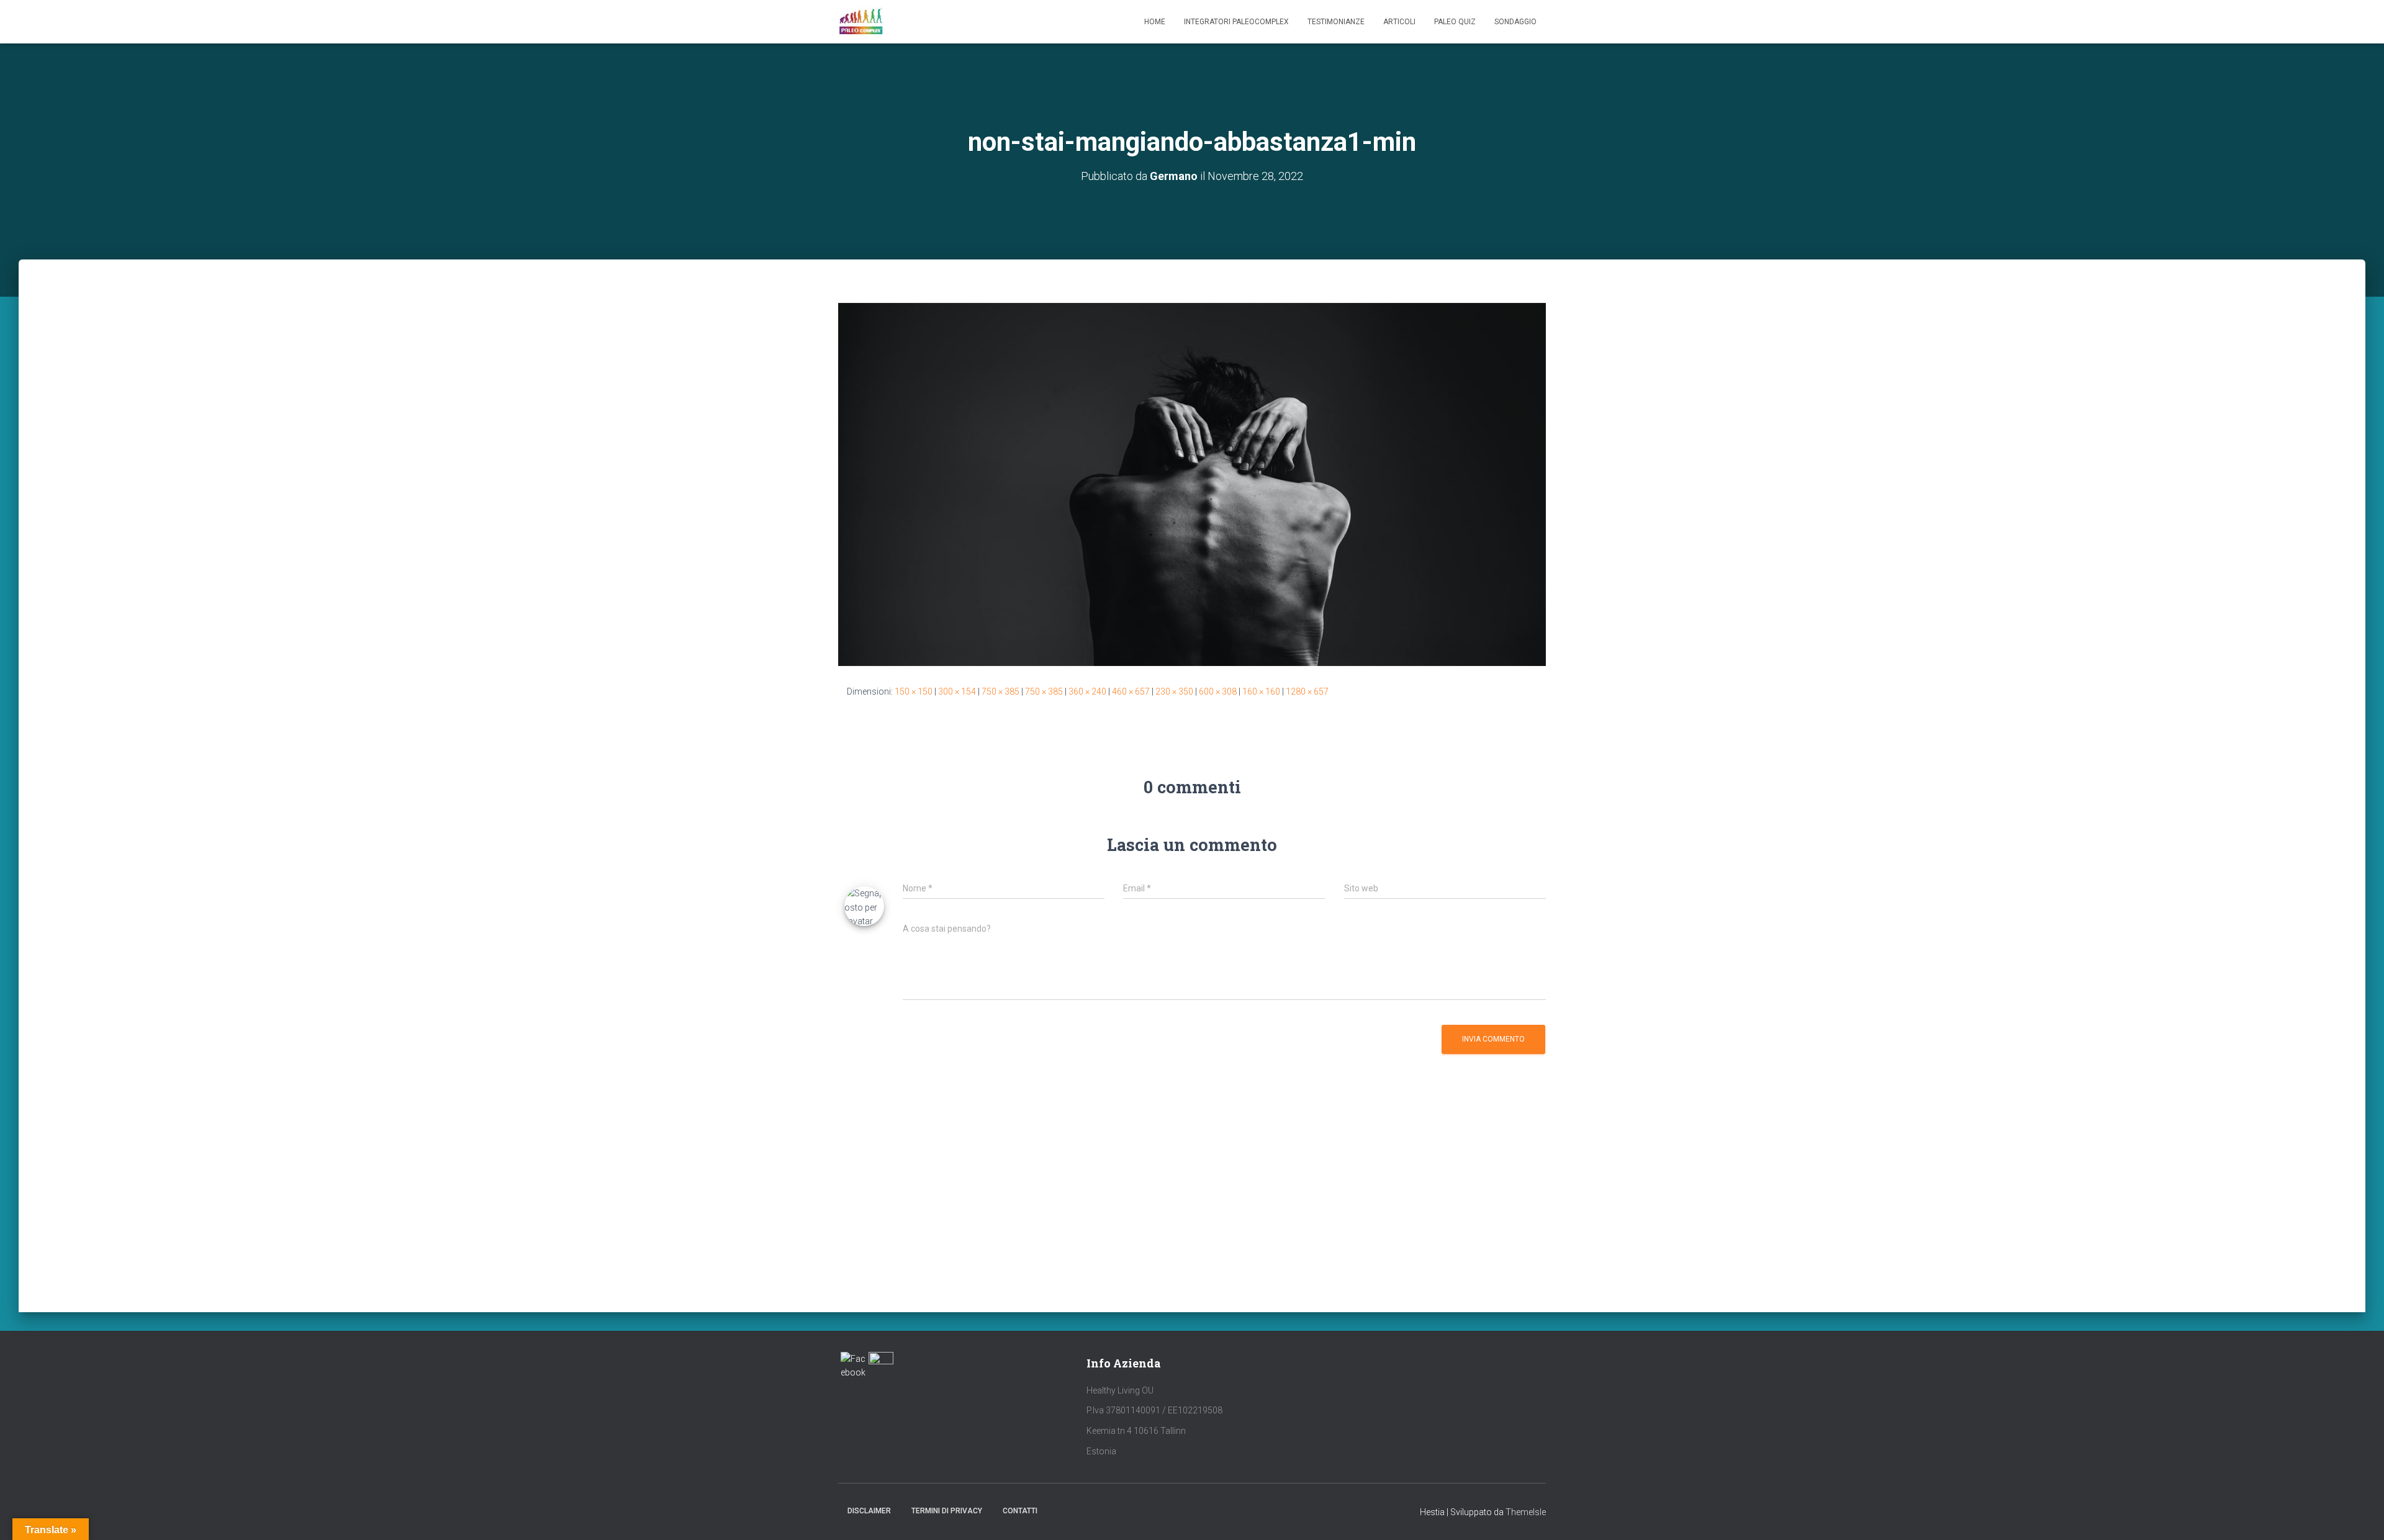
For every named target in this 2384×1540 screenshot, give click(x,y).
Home (1155, 22)
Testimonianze (1336, 22)
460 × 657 (1131, 691)
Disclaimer (869, 1511)
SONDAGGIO (1515, 22)
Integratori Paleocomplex (1236, 22)
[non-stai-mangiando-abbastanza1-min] (1192, 484)
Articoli (1399, 22)
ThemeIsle (1526, 1512)
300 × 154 (957, 691)
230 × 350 (1174, 691)
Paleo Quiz (1455, 22)
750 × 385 (1000, 691)
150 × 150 (914, 691)
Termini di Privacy (947, 1511)
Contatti (1020, 1511)
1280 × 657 (1307, 691)
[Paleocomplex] (861, 22)
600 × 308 (1218, 691)
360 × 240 (1087, 691)
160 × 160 (1261, 691)
